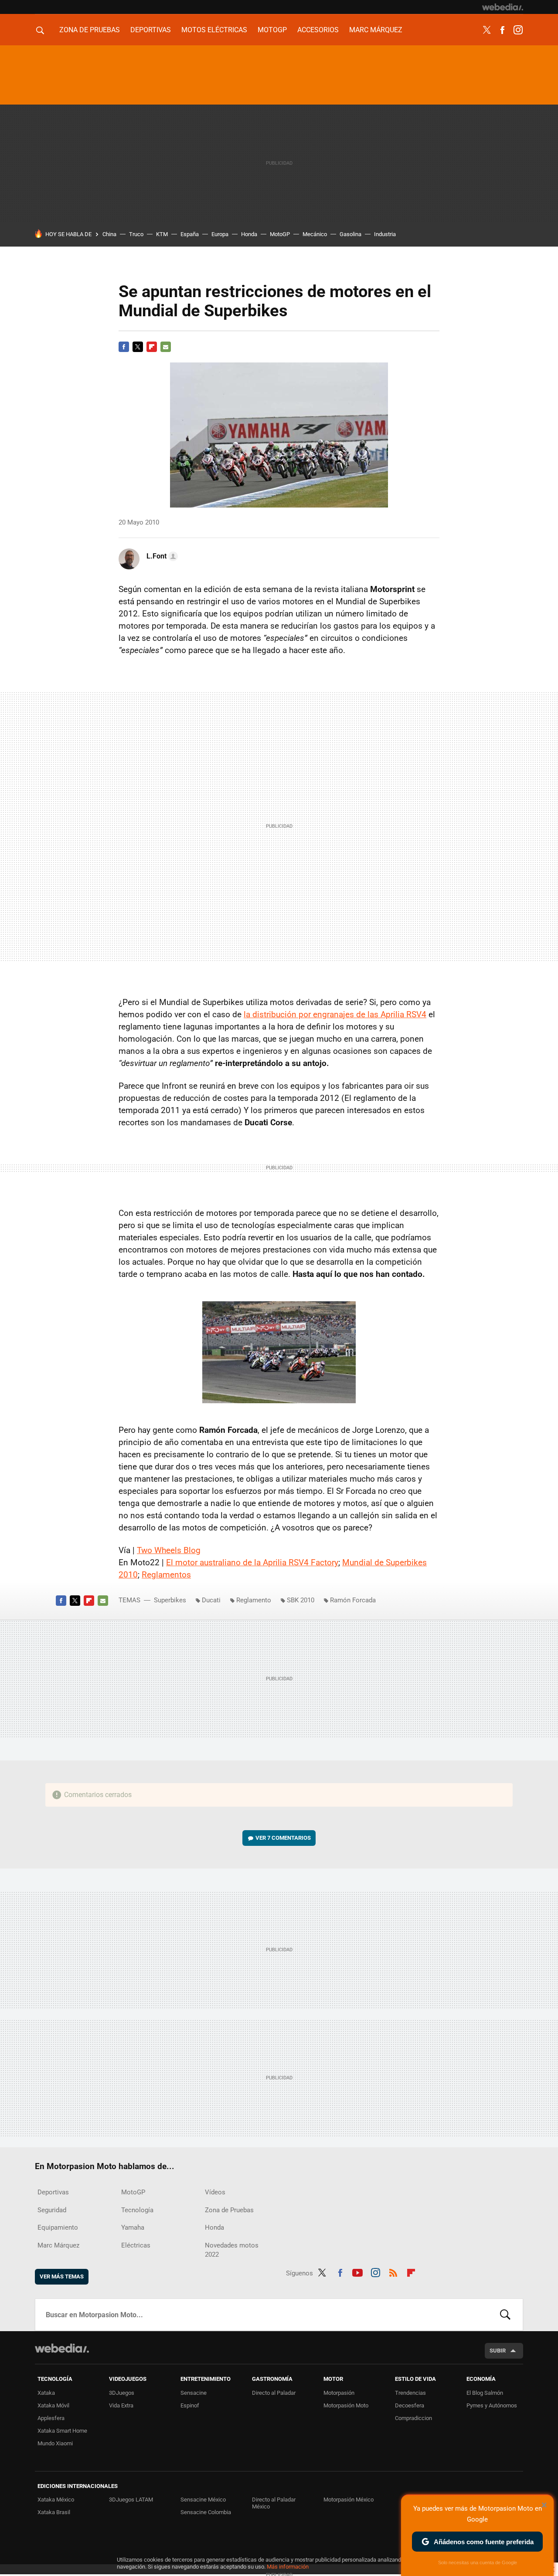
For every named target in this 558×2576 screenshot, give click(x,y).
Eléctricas (136, 2245)
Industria (385, 234)
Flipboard (152, 347)
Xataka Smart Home (62, 2431)
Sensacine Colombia (206, 2512)
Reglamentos (166, 1575)
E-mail (166, 347)
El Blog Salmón (485, 2393)
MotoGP (272, 30)
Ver (283, 1838)
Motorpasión (339, 2393)
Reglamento (254, 1600)
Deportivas (151, 30)
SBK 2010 (301, 1600)
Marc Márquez (376, 30)
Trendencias (410, 2393)
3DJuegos (122, 2393)
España (190, 234)
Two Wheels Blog (169, 1550)
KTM (162, 234)
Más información (288, 2567)
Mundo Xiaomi (55, 2443)
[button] (161, 556)
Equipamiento (58, 2227)
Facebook (502, 30)
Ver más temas (62, 2276)
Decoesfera (410, 2405)
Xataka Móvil (53, 2405)
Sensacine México (203, 2500)
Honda (249, 234)
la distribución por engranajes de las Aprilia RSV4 (335, 1014)
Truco (136, 234)
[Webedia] (503, 7)
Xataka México (56, 2500)
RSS (393, 2271)
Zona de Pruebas (90, 30)
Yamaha (133, 2227)
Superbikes (170, 1600)
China (109, 234)
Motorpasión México (349, 2500)
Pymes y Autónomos (492, 2405)
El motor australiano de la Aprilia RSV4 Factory (252, 1562)
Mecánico (315, 234)
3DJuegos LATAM (131, 2500)
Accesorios (318, 30)
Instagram (518, 30)
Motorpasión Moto (346, 2405)
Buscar (505, 2315)
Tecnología (137, 2210)
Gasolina (350, 234)
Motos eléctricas (214, 30)
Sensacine (194, 2393)
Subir (498, 2351)
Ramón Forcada (353, 1600)
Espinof (190, 2405)
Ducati (211, 1600)
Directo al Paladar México (274, 2503)
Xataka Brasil (54, 2512)
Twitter (487, 30)
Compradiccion (413, 2418)
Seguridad (52, 2210)
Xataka (46, 2393)
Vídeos (215, 2192)
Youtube (357, 2271)
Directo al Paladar (274, 2393)
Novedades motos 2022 (232, 2250)
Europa (220, 234)
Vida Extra (121, 2405)
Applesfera (51, 2418)
